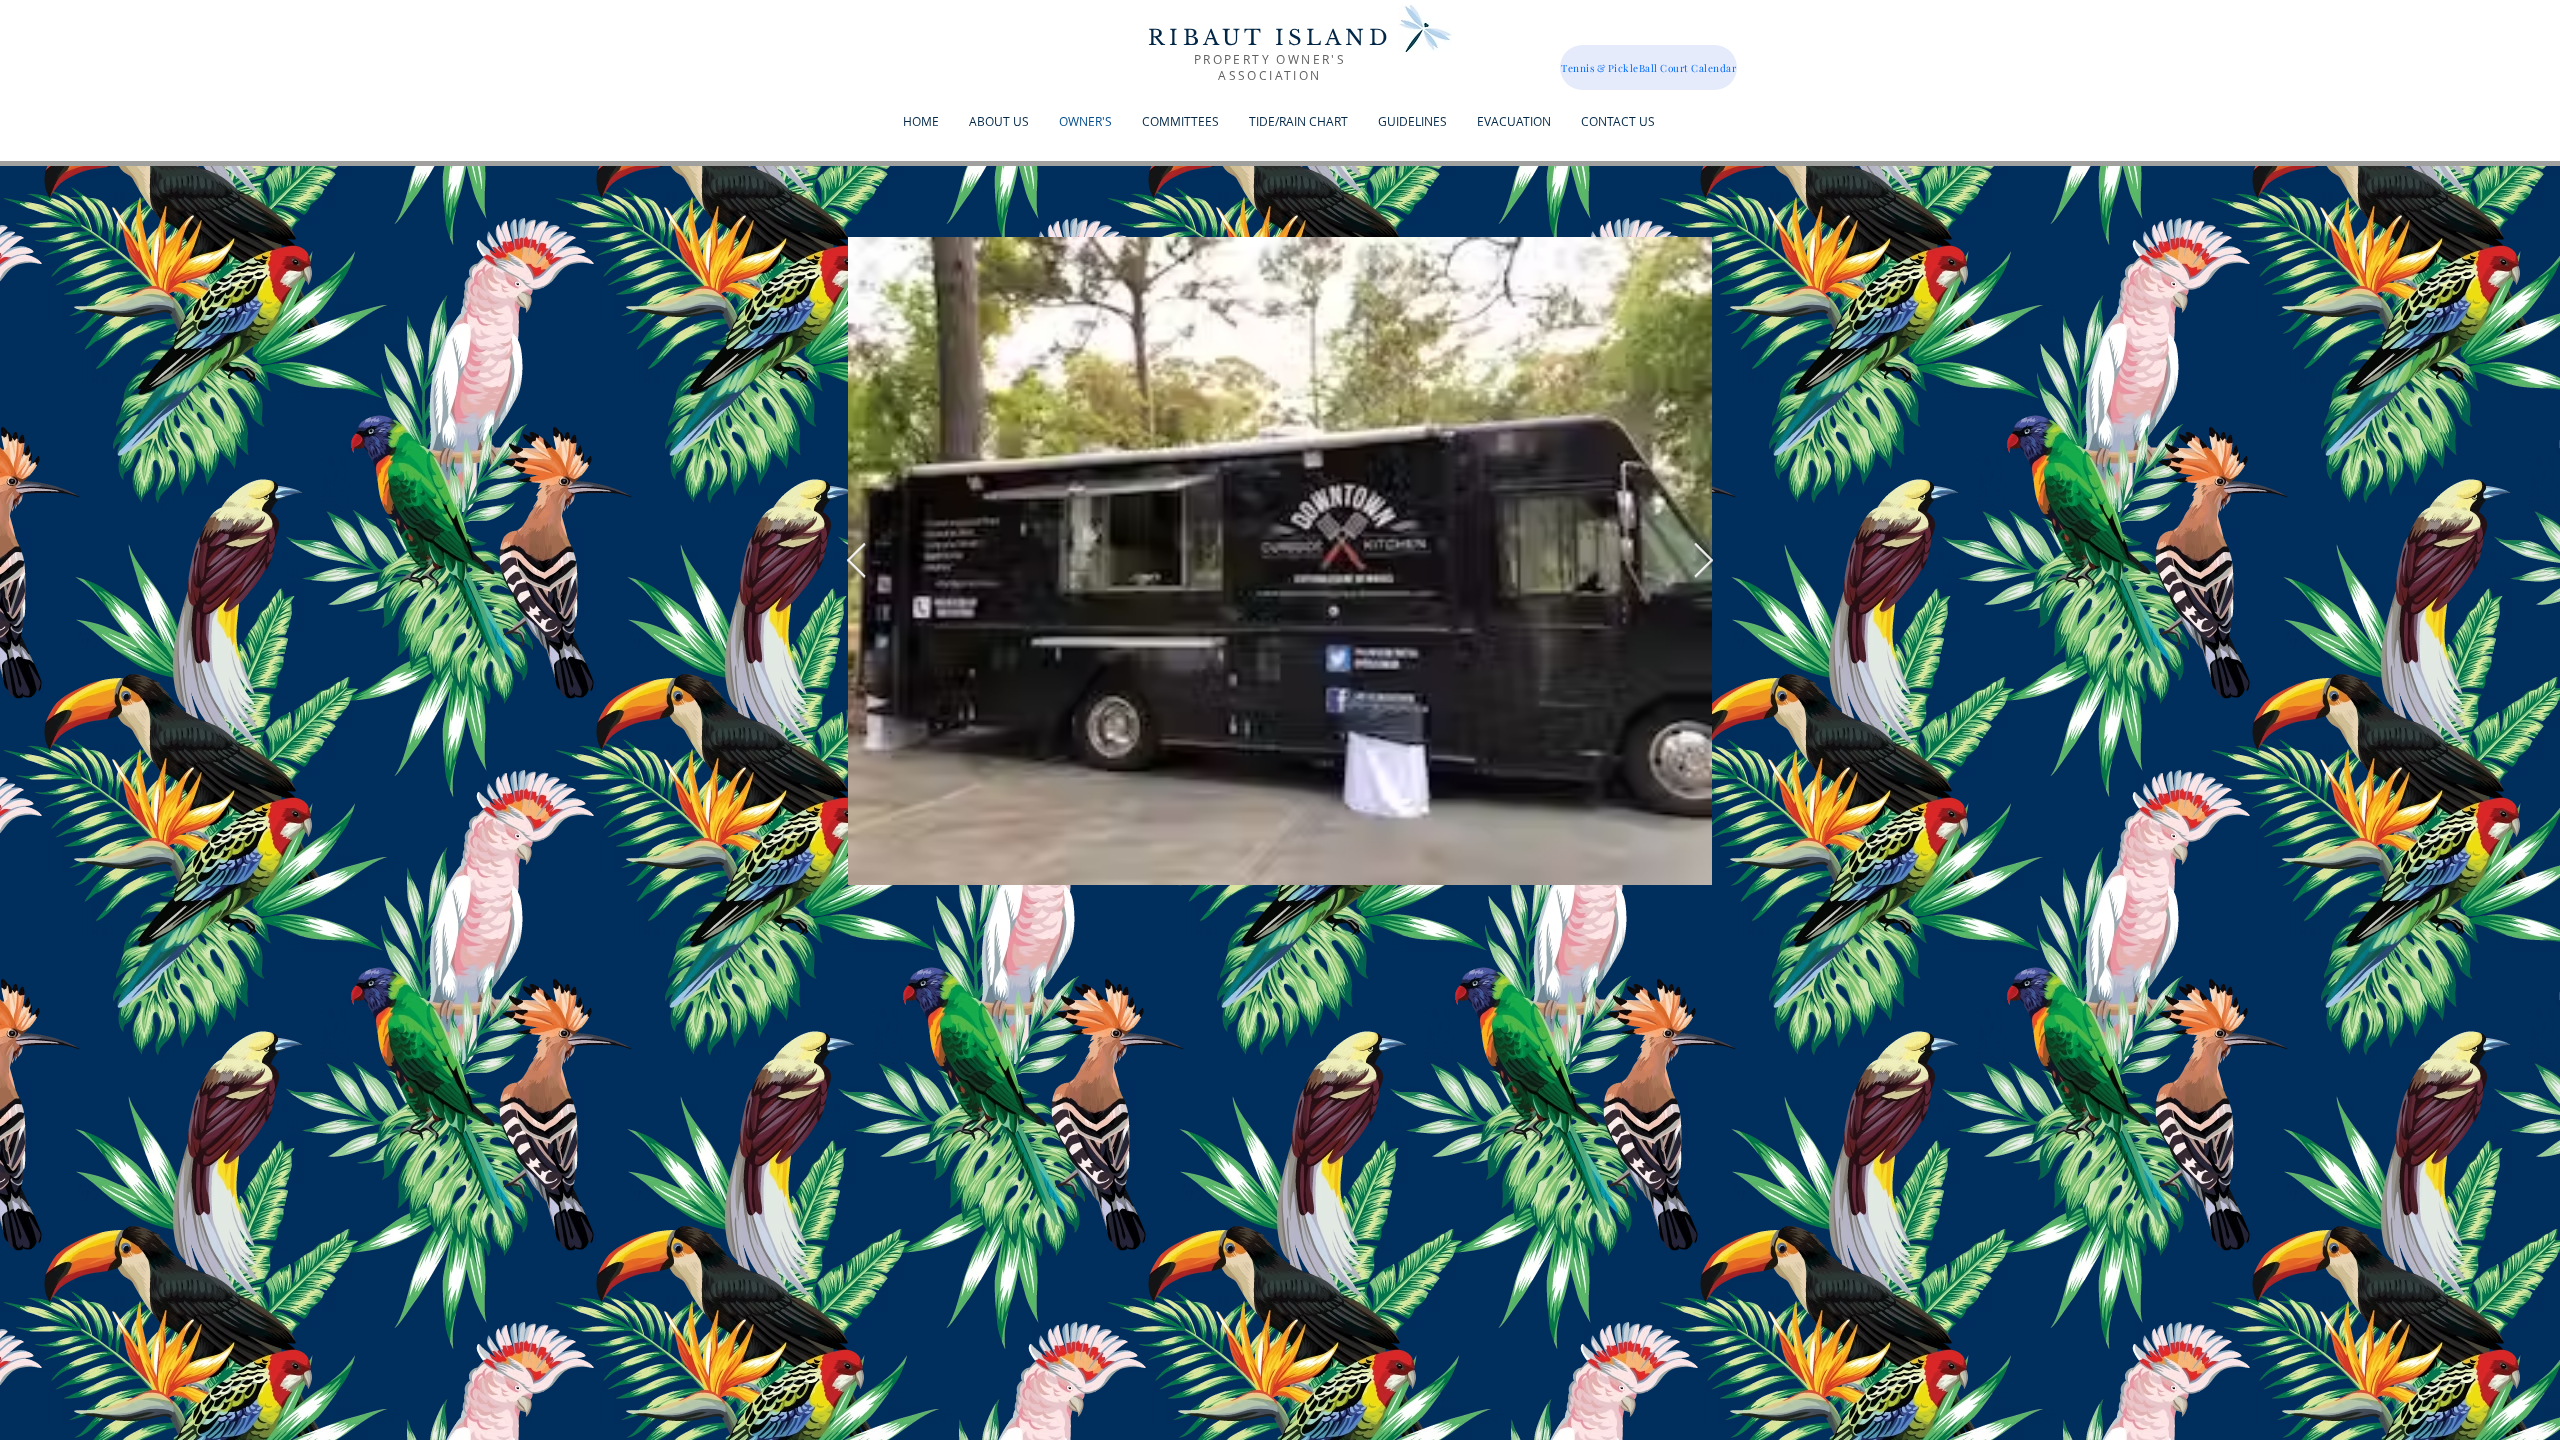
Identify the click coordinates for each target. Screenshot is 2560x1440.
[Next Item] (1703, 560)
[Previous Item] (856, 560)
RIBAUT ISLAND (1270, 38)
